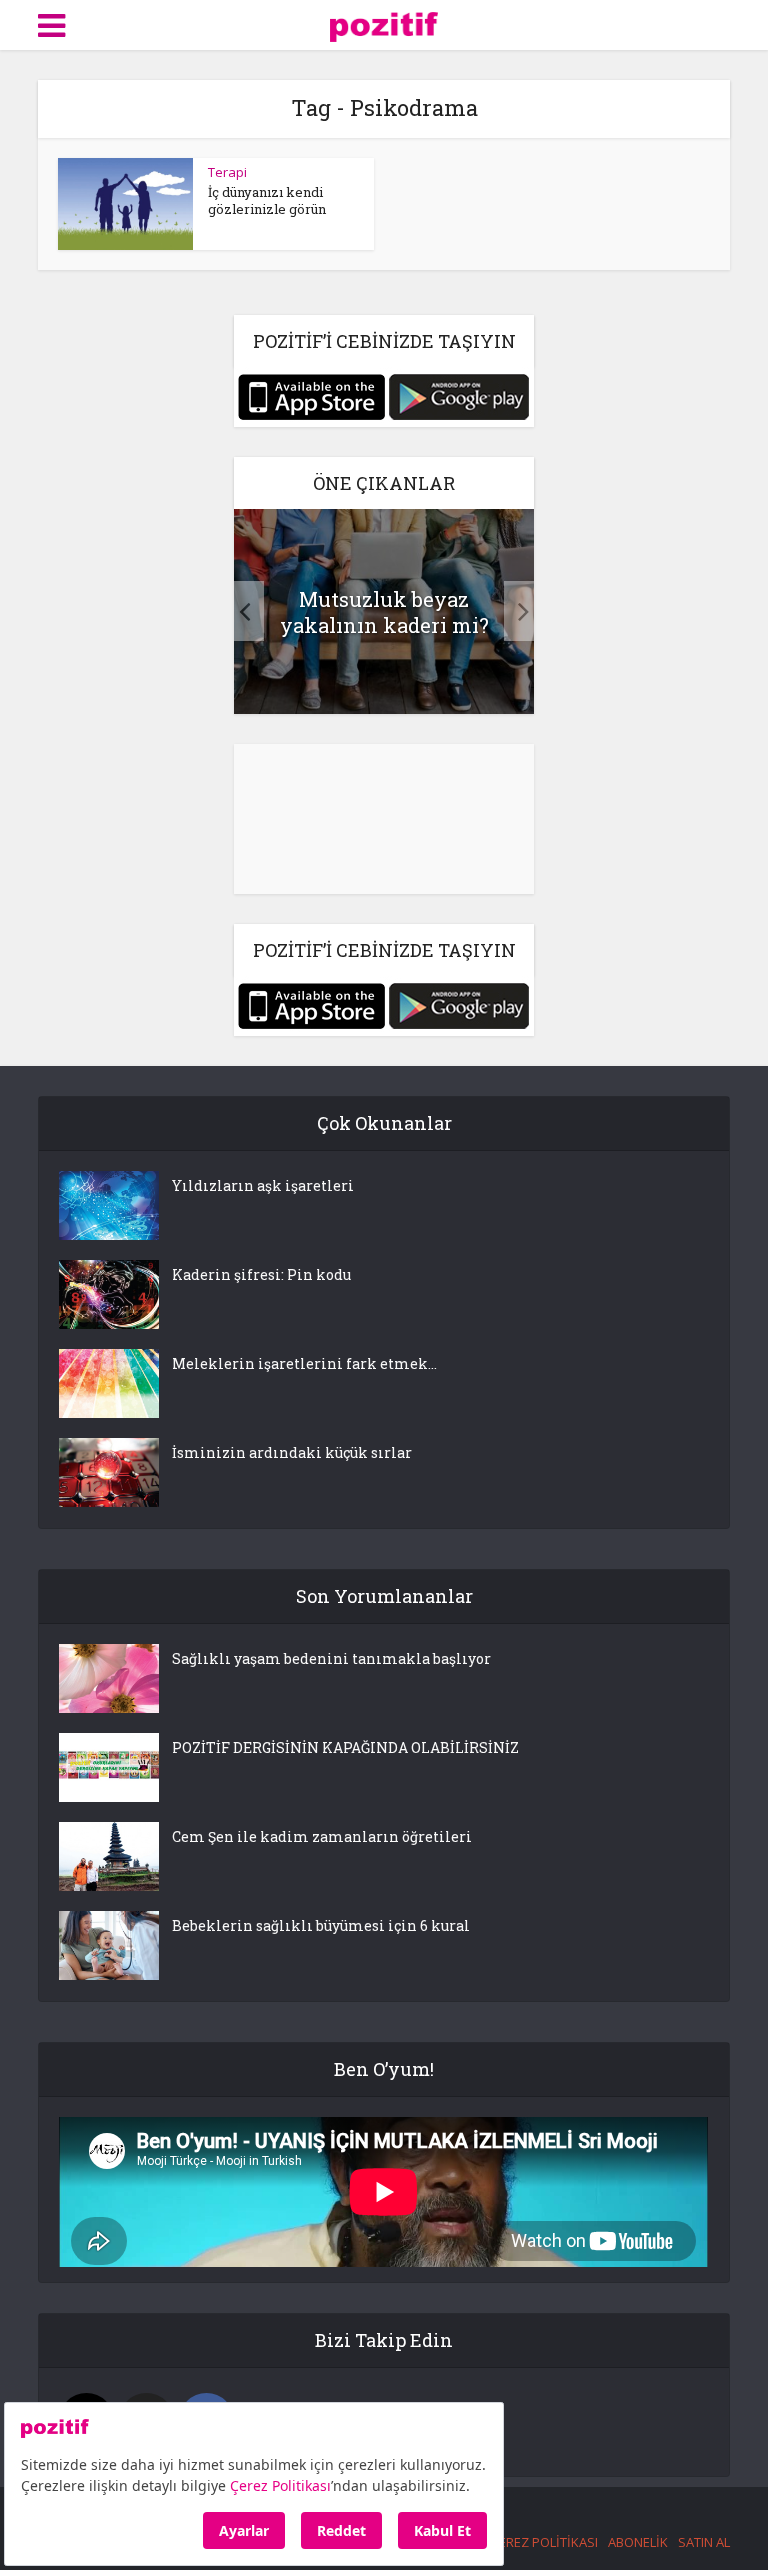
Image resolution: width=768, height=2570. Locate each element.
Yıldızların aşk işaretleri (263, 1185)
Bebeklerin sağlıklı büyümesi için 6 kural (321, 1925)
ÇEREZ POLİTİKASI (544, 2542)
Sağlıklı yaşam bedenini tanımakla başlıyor (331, 1658)
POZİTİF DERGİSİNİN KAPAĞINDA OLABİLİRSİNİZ (345, 1747)
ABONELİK (638, 2542)
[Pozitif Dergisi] (384, 23)
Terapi (227, 172)
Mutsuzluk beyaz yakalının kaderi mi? (384, 612)
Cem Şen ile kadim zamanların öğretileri (322, 1836)
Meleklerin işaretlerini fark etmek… (304, 1363)
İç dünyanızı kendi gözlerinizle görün (267, 200)
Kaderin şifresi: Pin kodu (261, 1274)
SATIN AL (704, 2542)
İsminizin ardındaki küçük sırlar (292, 1452)
